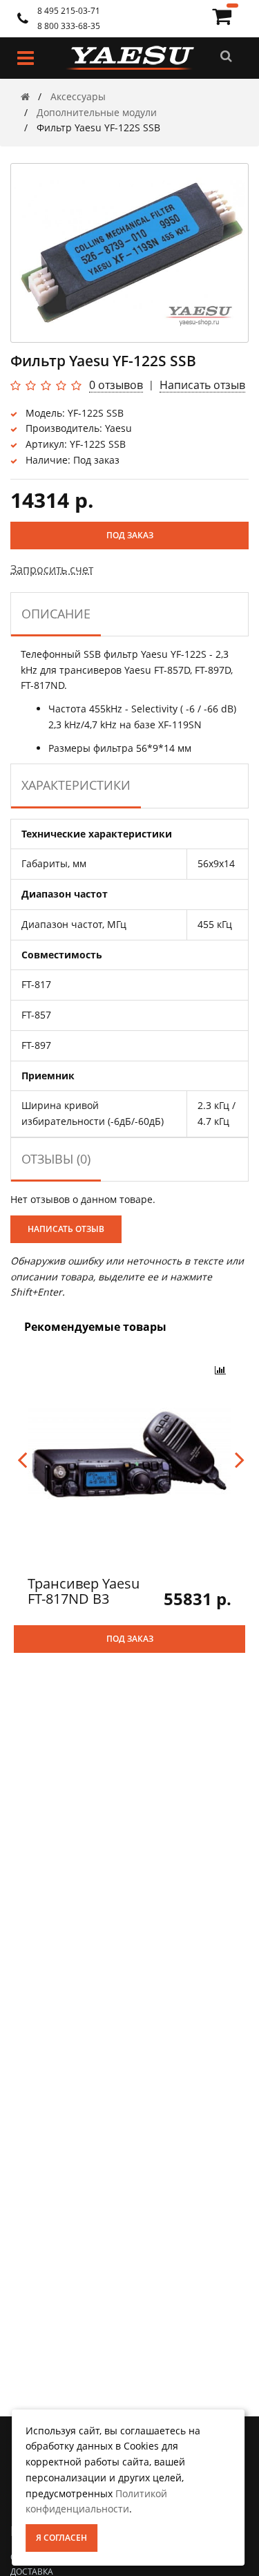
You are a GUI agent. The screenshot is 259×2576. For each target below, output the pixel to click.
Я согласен (61, 2538)
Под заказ (130, 535)
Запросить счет (52, 569)
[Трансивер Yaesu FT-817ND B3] (129, 1453)
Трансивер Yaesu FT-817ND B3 (84, 1591)
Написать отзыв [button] (66, 1229)
